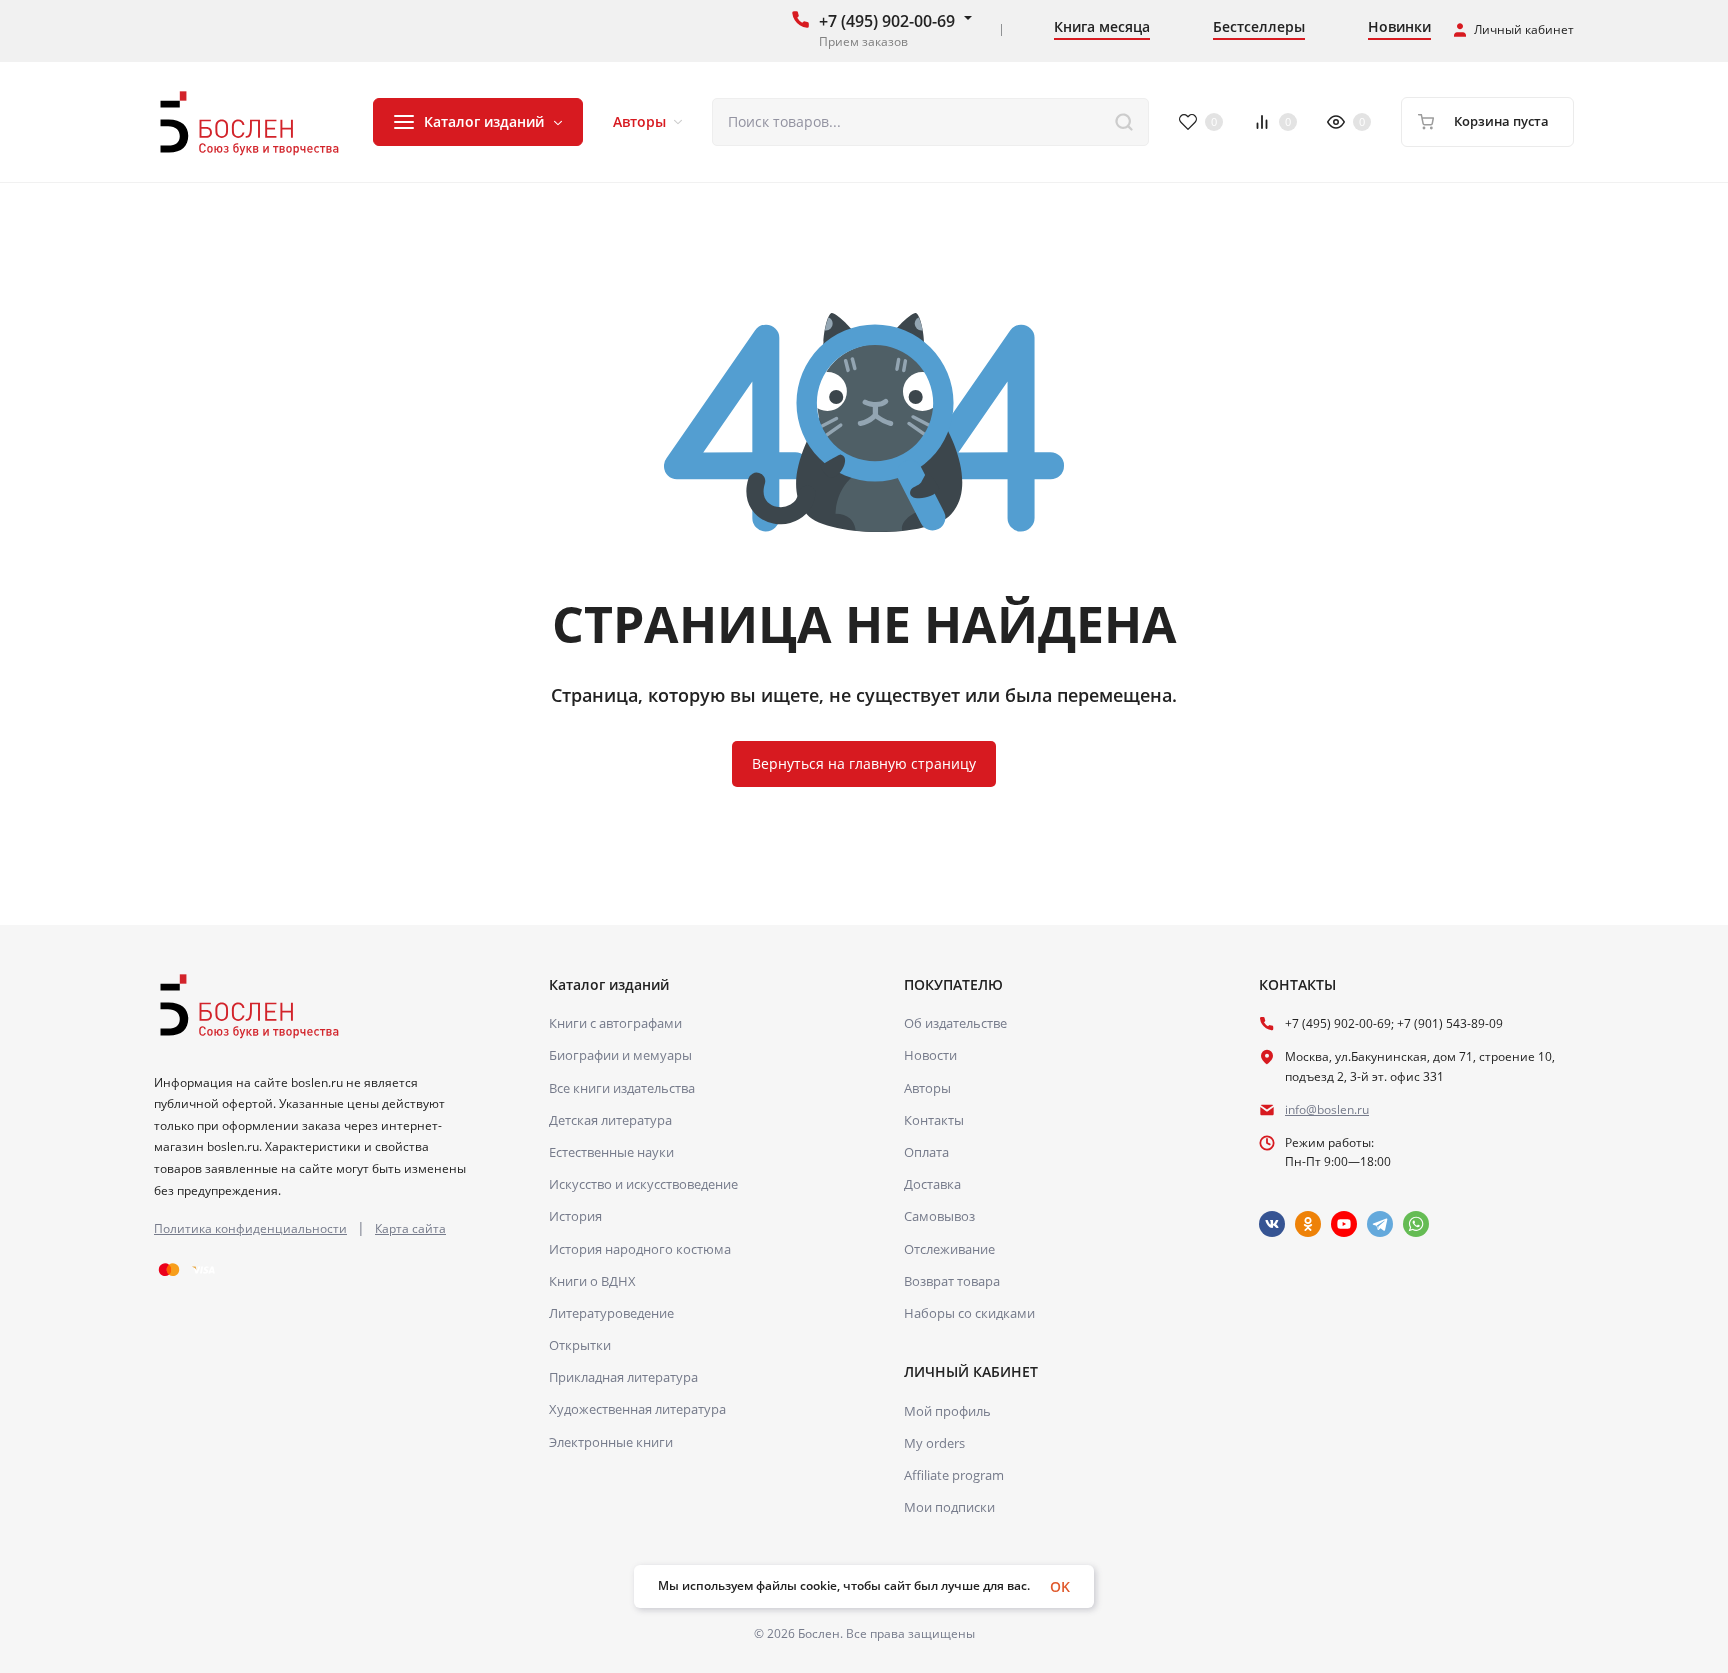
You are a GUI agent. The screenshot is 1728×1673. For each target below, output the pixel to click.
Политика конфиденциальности (250, 1228)
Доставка (932, 1184)
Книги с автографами (615, 1023)
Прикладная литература (623, 1377)
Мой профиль (947, 1411)
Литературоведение (611, 1313)
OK (1060, 1586)
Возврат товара (952, 1281)
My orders (934, 1443)
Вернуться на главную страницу (864, 763)
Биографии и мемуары (620, 1055)
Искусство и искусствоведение (643, 1184)
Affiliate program (954, 1475)
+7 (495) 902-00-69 (887, 21)
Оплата (926, 1152)
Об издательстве (955, 1023)
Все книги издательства (622, 1088)
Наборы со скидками (969, 1313)
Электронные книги (611, 1442)
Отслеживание (949, 1249)
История (575, 1216)
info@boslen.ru (1327, 1109)
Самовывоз (939, 1216)
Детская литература (610, 1120)
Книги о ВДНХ (592, 1281)
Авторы (927, 1088)
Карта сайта (410, 1228)
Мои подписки (949, 1507)
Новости (930, 1055)
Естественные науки (611, 1152)
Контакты (934, 1120)
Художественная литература (637, 1409)
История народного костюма (640, 1249)
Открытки (580, 1345)
